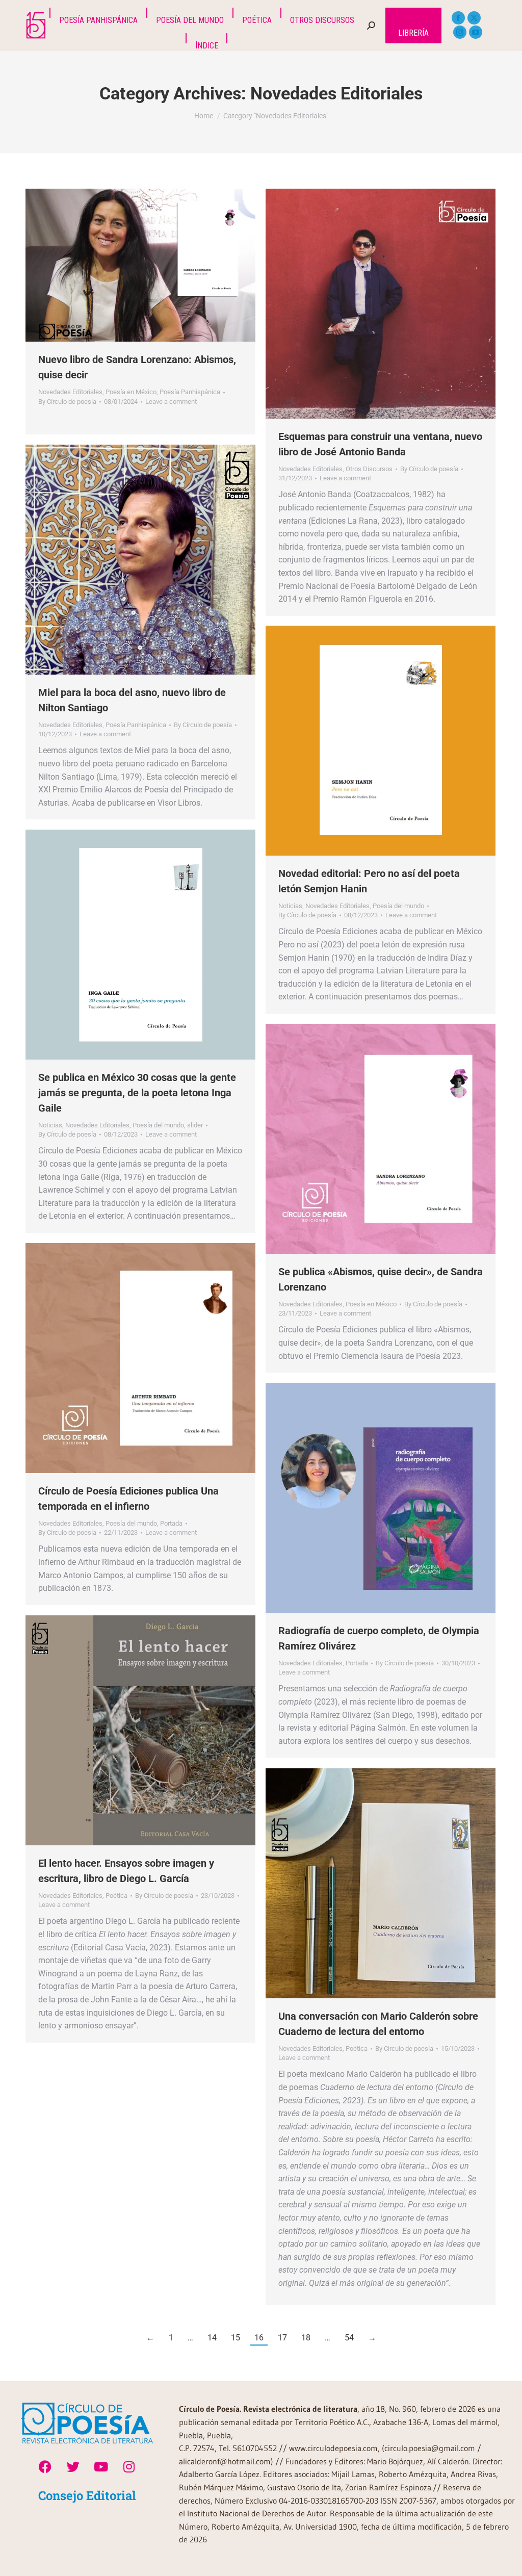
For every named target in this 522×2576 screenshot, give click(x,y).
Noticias (290, 906)
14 (212, 2338)
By (67, 402)
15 (236, 2338)
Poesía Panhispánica (190, 392)
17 (282, 2338)
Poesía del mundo (398, 906)
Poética (116, 1896)
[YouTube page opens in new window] (476, 32)
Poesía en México (131, 392)
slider (195, 1125)
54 (349, 2338)
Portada (171, 1523)
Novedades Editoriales (70, 392)
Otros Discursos (369, 469)
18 (306, 2338)
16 (259, 2338)
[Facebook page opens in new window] (458, 18)
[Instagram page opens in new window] (460, 32)
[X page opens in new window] (474, 18)
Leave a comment (171, 402)
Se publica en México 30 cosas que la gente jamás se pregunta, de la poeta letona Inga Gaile (137, 1093)
